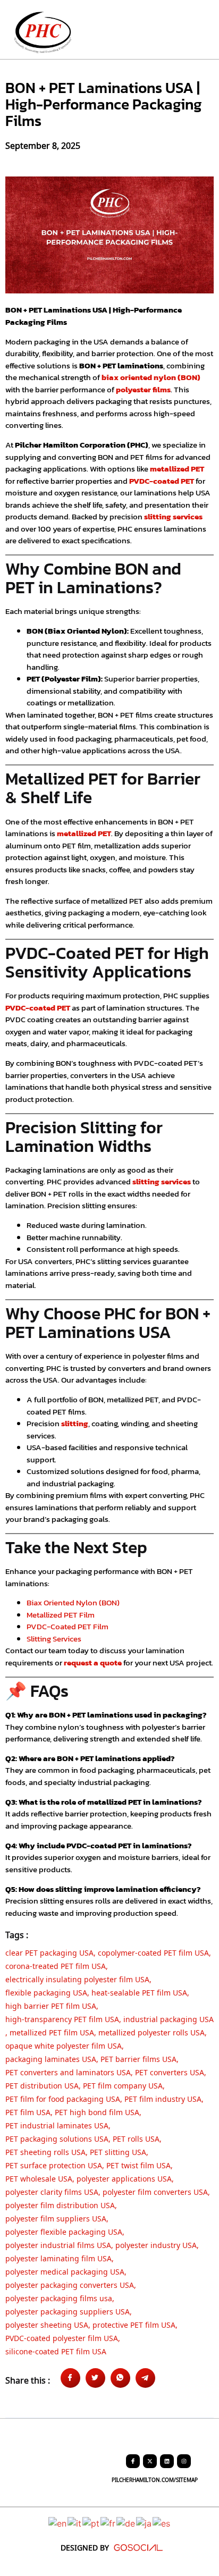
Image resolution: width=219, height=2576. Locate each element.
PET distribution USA (42, 2084)
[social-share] (70, 2378)
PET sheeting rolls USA (45, 2151)
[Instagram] (184, 2461)
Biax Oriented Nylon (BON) (73, 1602)
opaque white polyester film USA (64, 2044)
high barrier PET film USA (51, 2005)
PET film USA (28, 2111)
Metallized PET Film (61, 1615)
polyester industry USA (156, 2244)
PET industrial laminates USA (57, 2124)
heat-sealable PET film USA (139, 1991)
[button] (198, 32)
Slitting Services (54, 1639)
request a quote (93, 1662)
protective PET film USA (134, 2324)
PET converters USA (170, 2071)
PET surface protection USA (54, 2164)
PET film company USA (123, 2084)
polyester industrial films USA (58, 2244)
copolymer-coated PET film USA (153, 1951)
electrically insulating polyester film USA (77, 1978)
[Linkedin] (167, 2461)
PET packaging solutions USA (57, 2137)
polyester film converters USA (155, 2191)
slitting (75, 1423)
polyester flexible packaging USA (64, 2230)
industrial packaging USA (169, 2018)
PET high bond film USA (97, 2111)
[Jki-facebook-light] (133, 2461)
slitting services (173, 516)
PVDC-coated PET (162, 481)
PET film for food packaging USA (63, 2098)
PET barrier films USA (138, 2058)
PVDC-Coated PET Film (68, 1626)
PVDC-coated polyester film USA (62, 2337)
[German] (126, 2523)
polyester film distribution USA (60, 2204)
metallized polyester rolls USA (151, 2031)
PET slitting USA (118, 2151)
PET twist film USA (138, 2164)
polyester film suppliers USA (56, 2217)
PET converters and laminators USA (68, 2071)
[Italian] (75, 2523)
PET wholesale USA (39, 2177)
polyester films (143, 389)
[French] (108, 2523)
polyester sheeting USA (47, 2324)
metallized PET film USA (52, 2031)
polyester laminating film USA (58, 2257)
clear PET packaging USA (49, 1951)
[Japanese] (144, 2523)
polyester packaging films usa (59, 2297)
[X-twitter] (150, 2461)
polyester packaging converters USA (70, 2284)
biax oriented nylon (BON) (151, 377)
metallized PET (177, 469)
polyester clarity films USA (52, 2191)
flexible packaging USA (46, 1991)
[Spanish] (162, 2523)
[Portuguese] (91, 2523)
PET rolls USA (136, 2137)
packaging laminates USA (51, 2058)
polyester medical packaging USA (65, 2270)
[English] (58, 2523)
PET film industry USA (163, 2098)
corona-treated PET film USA (56, 1965)
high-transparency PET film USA (62, 2018)
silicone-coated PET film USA (56, 2350)
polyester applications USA (124, 2177)
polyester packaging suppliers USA (68, 2310)
